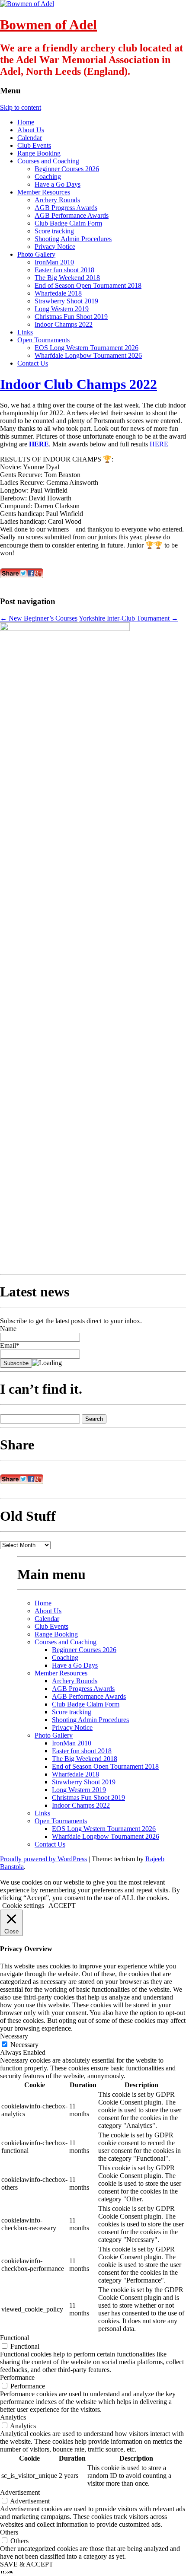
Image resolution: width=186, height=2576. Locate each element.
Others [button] (9, 2532)
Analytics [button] (13, 2417)
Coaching (48, 177)
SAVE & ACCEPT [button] (27, 2564)
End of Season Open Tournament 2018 (88, 285)
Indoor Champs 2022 (64, 324)
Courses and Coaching (48, 161)
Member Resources (44, 192)
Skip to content (21, 107)
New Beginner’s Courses (39, 618)
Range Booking (39, 153)
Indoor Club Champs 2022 (79, 384)
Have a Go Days (58, 184)
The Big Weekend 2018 (67, 278)
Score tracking (54, 231)
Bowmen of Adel (48, 25)
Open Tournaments (43, 340)
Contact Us (33, 363)
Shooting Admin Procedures (73, 239)
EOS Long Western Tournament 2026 (87, 348)
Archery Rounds (57, 200)
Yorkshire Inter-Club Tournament (128, 618)
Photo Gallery (36, 254)
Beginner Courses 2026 (67, 169)
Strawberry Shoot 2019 (66, 301)
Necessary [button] (14, 2036)
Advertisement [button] (20, 2492)
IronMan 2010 (54, 262)
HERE (39, 444)
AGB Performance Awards (72, 215)
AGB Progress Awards (66, 208)
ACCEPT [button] (62, 1906)
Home (26, 122)
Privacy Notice (55, 247)
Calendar (30, 138)
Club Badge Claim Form (68, 223)
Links (25, 332)
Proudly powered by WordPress (43, 1859)
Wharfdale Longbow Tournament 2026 (88, 355)
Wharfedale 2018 (58, 293)
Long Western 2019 (62, 309)
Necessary (24, 2045)
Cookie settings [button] (23, 1906)
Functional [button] (14, 2338)
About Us (31, 130)
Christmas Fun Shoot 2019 (71, 317)
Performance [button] (17, 2377)
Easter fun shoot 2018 (64, 270)
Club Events (34, 145)
